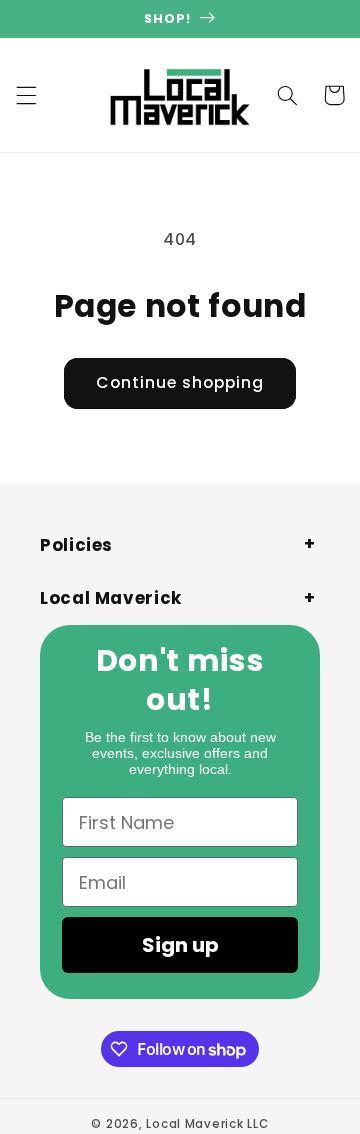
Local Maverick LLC (207, 1124)
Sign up (180, 945)
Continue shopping (180, 382)
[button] (26, 95)
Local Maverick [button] (111, 598)
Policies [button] (76, 545)
